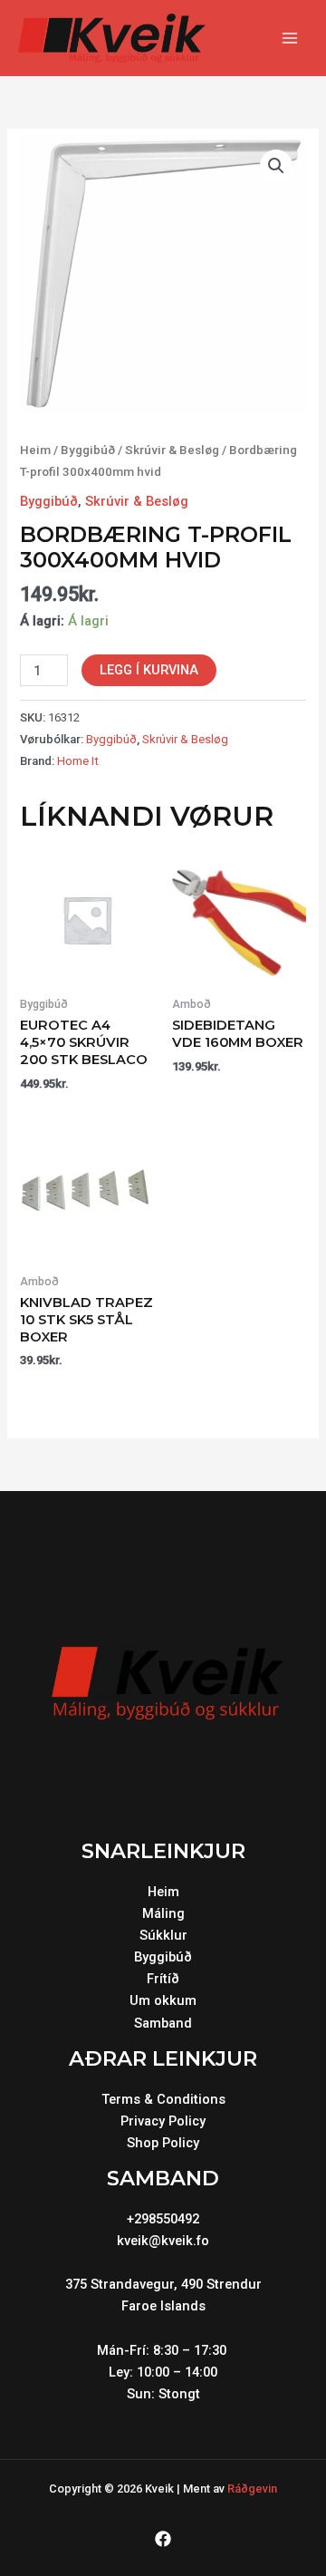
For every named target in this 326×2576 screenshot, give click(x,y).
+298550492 (163, 2219)
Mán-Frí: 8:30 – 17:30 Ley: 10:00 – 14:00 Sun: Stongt (163, 2372)
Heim (35, 450)
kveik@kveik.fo (163, 2241)
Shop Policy (163, 2143)
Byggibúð (88, 450)
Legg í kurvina (149, 670)
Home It (78, 761)
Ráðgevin (252, 2489)
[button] (276, 166)
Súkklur (163, 1935)
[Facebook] (163, 2539)
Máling (163, 1913)
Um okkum (163, 2000)
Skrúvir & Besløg (172, 450)
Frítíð (163, 1979)
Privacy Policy (163, 2121)
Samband (163, 2023)
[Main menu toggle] (290, 38)
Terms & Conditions (163, 2099)
